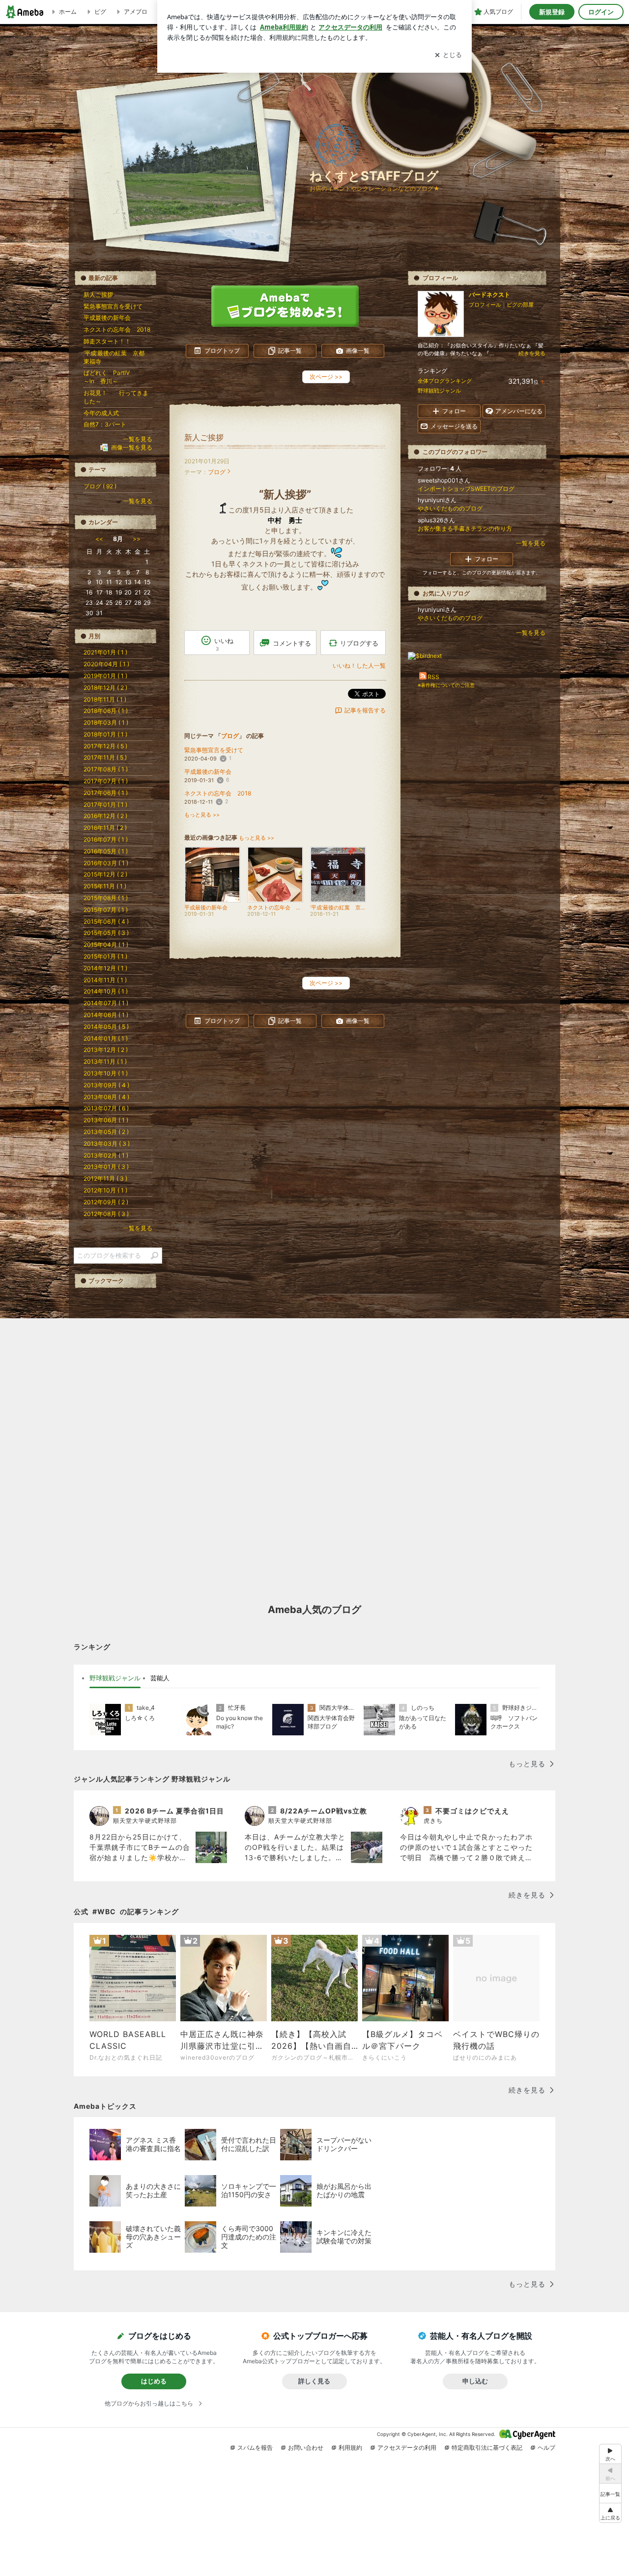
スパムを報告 (255, 2448)
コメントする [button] (292, 643)
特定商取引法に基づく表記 (487, 2448)
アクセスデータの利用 (407, 2448)
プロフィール (485, 305)
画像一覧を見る (132, 447)
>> (137, 539)
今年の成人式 (101, 413)
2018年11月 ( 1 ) (105, 699)
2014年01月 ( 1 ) (106, 1038)
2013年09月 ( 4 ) (106, 1085)
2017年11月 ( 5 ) (105, 757)
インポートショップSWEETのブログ (466, 489)
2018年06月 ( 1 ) (106, 711)
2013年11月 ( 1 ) (105, 1062)
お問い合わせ (306, 2448)
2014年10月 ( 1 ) (106, 991)
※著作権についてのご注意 (446, 685)
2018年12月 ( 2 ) (105, 688)
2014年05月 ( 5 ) (106, 1027)
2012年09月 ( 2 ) (106, 1202)
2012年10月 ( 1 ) (105, 1190)
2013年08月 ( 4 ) (106, 1097)
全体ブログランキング (445, 381)
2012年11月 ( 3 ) (105, 1178)
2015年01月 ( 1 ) (105, 956)
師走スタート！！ (107, 341)
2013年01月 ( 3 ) (106, 1167)
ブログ (217, 472)
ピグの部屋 (520, 305)
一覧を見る (531, 543)
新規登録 (552, 12)
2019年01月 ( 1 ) (105, 676)
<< (99, 539)
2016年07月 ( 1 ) (106, 839)
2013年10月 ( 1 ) (106, 1073)
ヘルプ (546, 2448)
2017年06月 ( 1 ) (106, 793)
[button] (610, 2513)
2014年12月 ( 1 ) (105, 968)
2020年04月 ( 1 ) (106, 664)
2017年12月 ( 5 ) (105, 746)
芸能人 (160, 1678)
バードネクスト (489, 295)
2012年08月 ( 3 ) (106, 1214)
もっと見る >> (202, 815)
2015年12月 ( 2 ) (105, 874)
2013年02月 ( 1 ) (106, 1155)
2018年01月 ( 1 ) (105, 734)
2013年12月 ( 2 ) (106, 1050)
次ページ (326, 377)
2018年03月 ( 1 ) (106, 722)
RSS (433, 677)
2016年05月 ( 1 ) (106, 851)
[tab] (115, 1678)
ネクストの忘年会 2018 (218, 793)
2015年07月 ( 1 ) (106, 910)
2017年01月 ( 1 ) (105, 805)
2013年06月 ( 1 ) (106, 1120)
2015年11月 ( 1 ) (105, 886)
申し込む (475, 2381)
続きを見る (532, 353)
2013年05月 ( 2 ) (106, 1132)
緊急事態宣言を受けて (214, 750)
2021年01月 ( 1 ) (105, 652)
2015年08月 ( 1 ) (106, 898)
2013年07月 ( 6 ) (106, 1108)
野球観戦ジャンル (439, 391)
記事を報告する (365, 710)
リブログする (359, 643)
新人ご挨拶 (204, 438)
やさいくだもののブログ (450, 508)
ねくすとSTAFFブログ (374, 176)
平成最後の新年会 (208, 772)
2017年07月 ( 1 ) (106, 781)
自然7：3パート (105, 424)
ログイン (601, 12)
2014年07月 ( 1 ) (106, 1003)
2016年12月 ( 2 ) (105, 816)
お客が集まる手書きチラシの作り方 (465, 528)
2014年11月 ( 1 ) (105, 980)
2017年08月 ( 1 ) (106, 769)
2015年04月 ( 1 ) (106, 945)
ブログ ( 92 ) (100, 486)
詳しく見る (314, 2381)
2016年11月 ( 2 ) (105, 828)
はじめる (154, 2381)
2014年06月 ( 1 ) (106, 1015)
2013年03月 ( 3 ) (107, 1144)
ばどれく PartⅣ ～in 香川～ (115, 377)
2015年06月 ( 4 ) (106, 921)
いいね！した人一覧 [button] (359, 665)
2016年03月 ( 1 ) (106, 863)
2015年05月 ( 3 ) (106, 933)
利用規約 (350, 2448)
